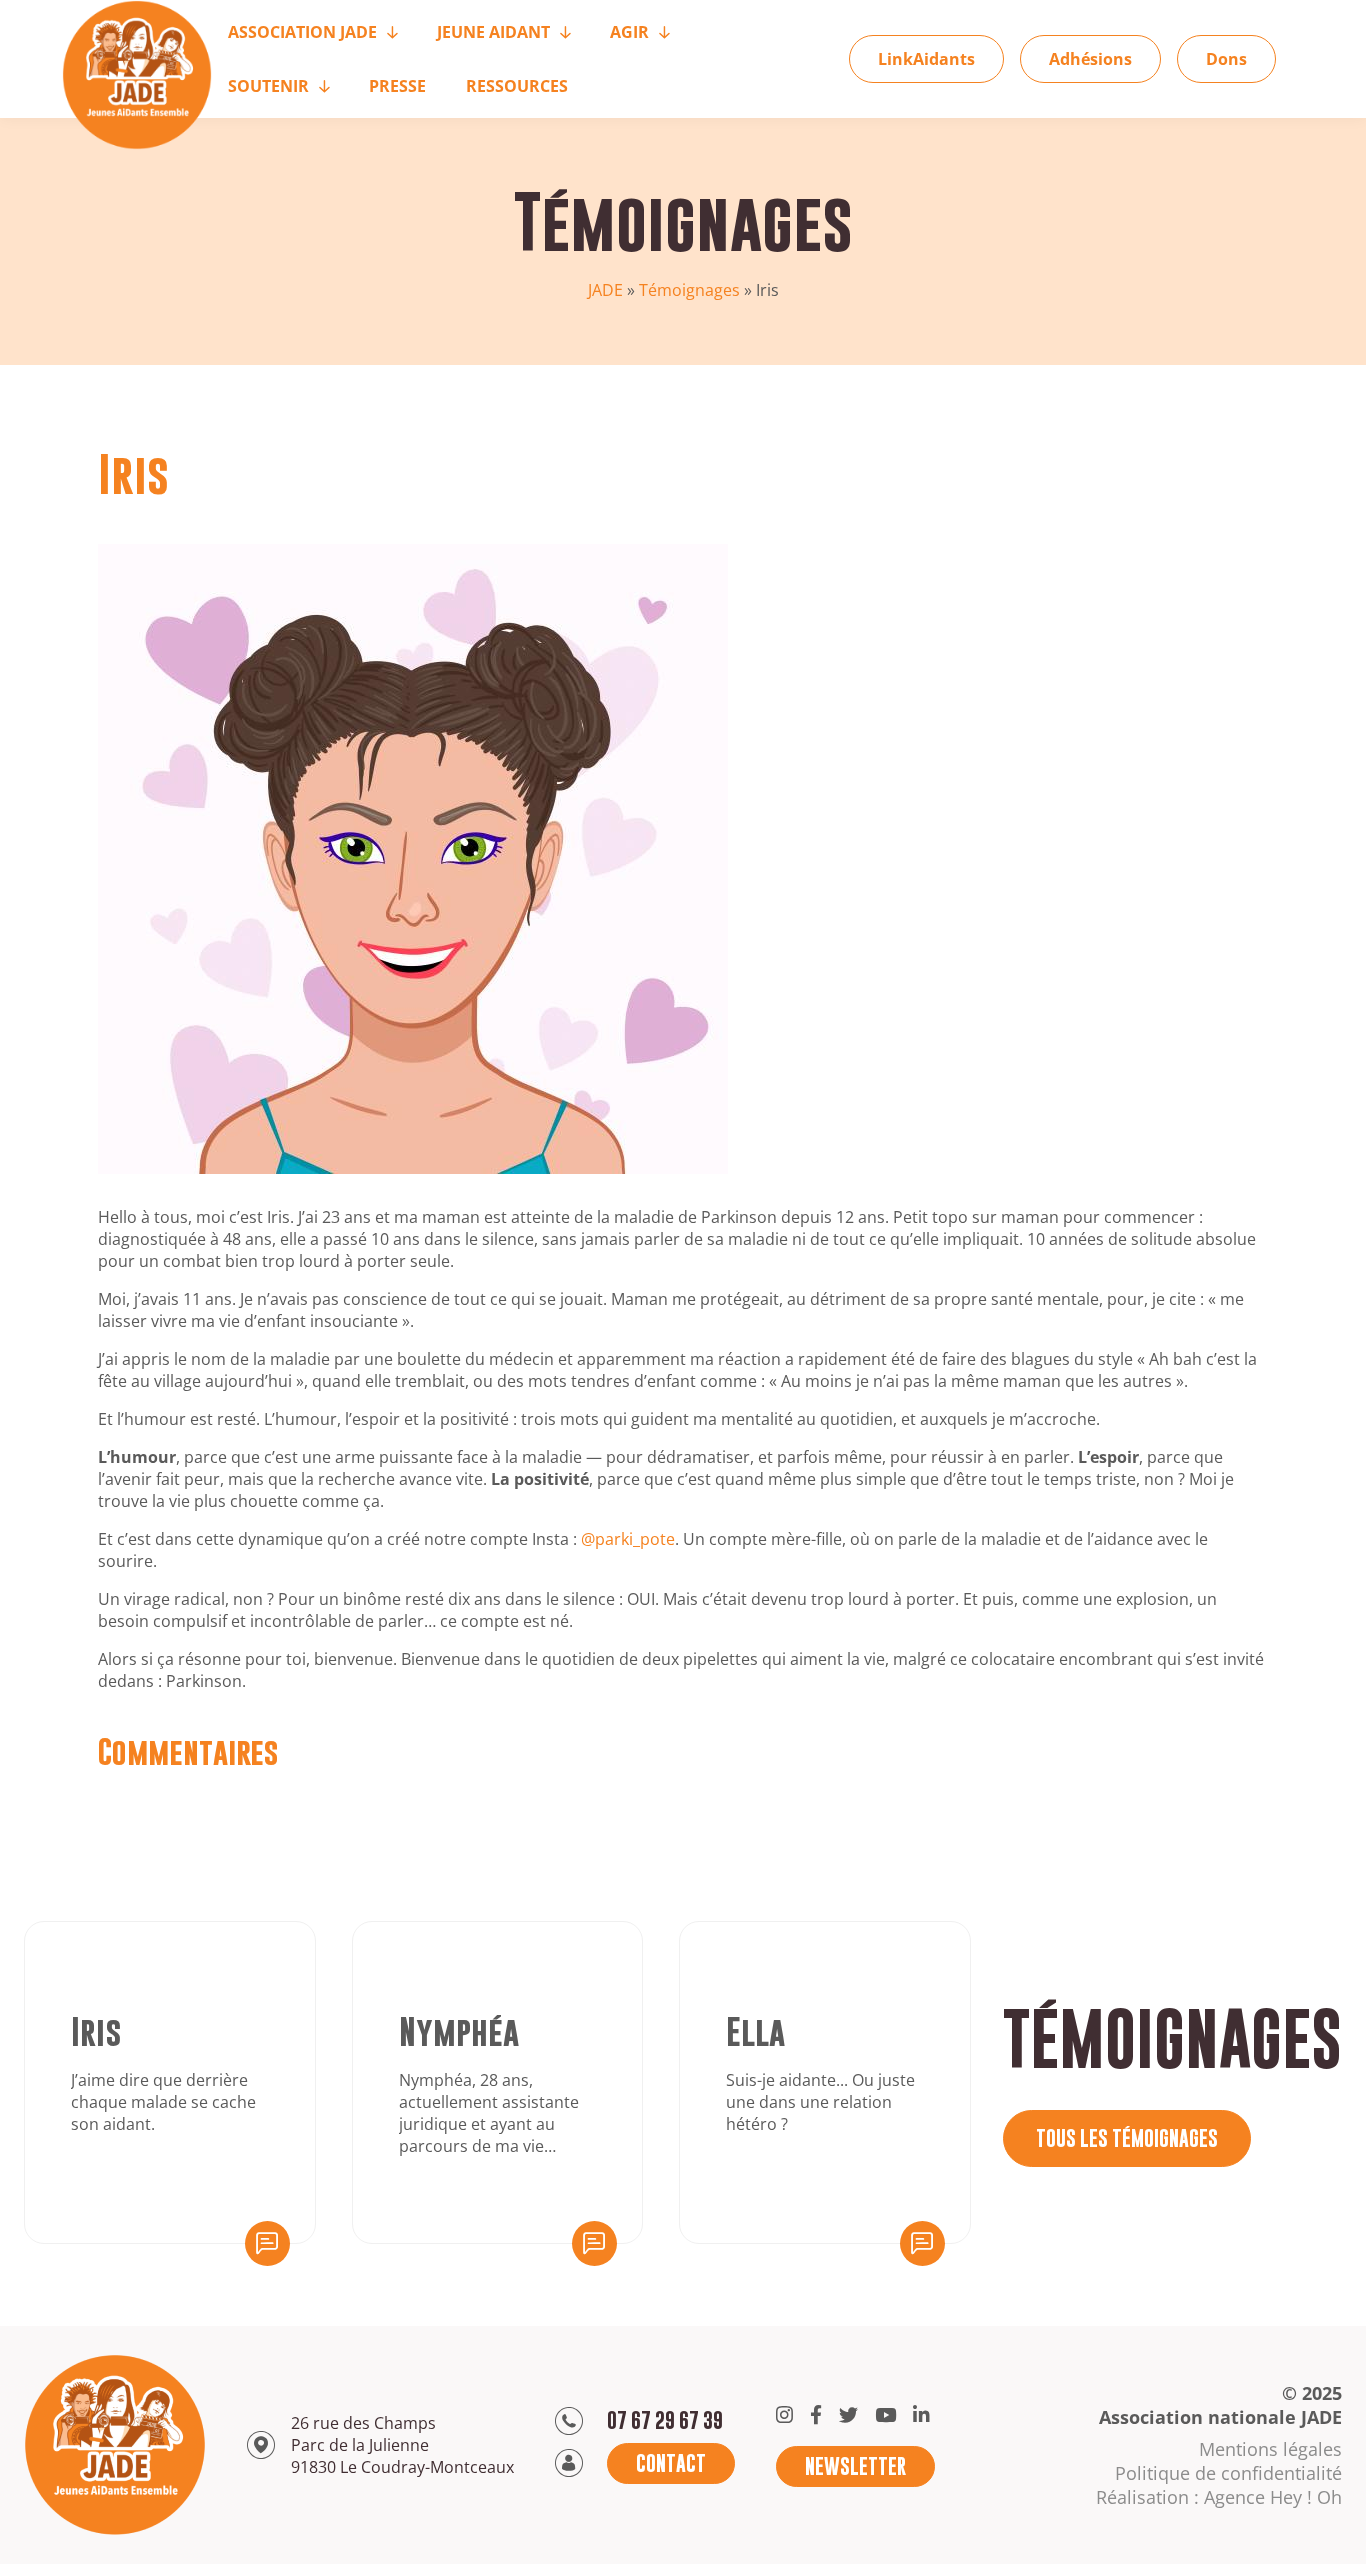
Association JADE (302, 32)
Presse (397, 86)
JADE (605, 290)
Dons (1226, 59)
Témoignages (689, 290)
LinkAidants (926, 59)
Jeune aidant (493, 32)
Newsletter (855, 2466)
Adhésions (1090, 59)
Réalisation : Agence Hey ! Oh (1219, 2497)
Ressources (517, 86)
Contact (671, 2463)
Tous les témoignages (1127, 2138)
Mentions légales (1270, 2449)
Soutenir (268, 86)
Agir (629, 32)
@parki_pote (628, 1539)
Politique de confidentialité (1228, 2473)
